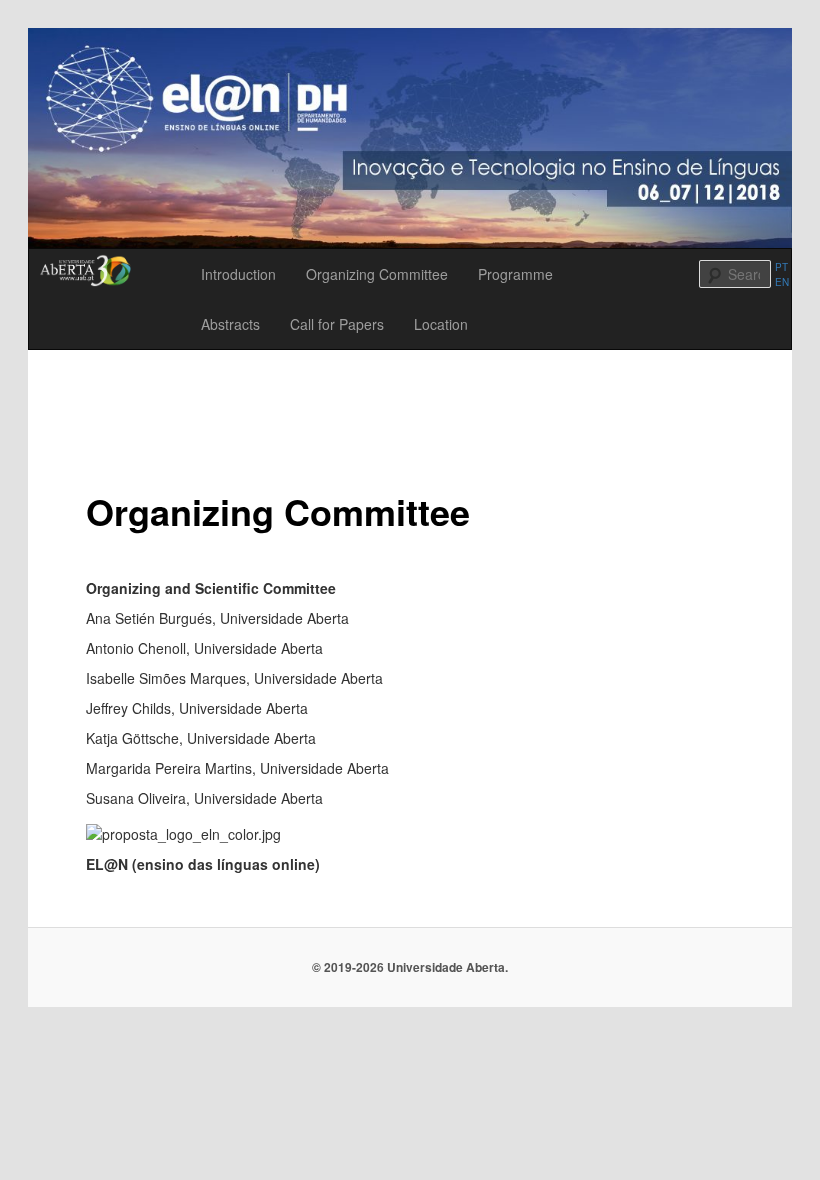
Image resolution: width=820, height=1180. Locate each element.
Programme (515, 274)
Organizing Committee (377, 274)
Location (441, 324)
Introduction (238, 274)
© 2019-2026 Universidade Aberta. (410, 967)
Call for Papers (337, 324)
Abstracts (230, 324)
